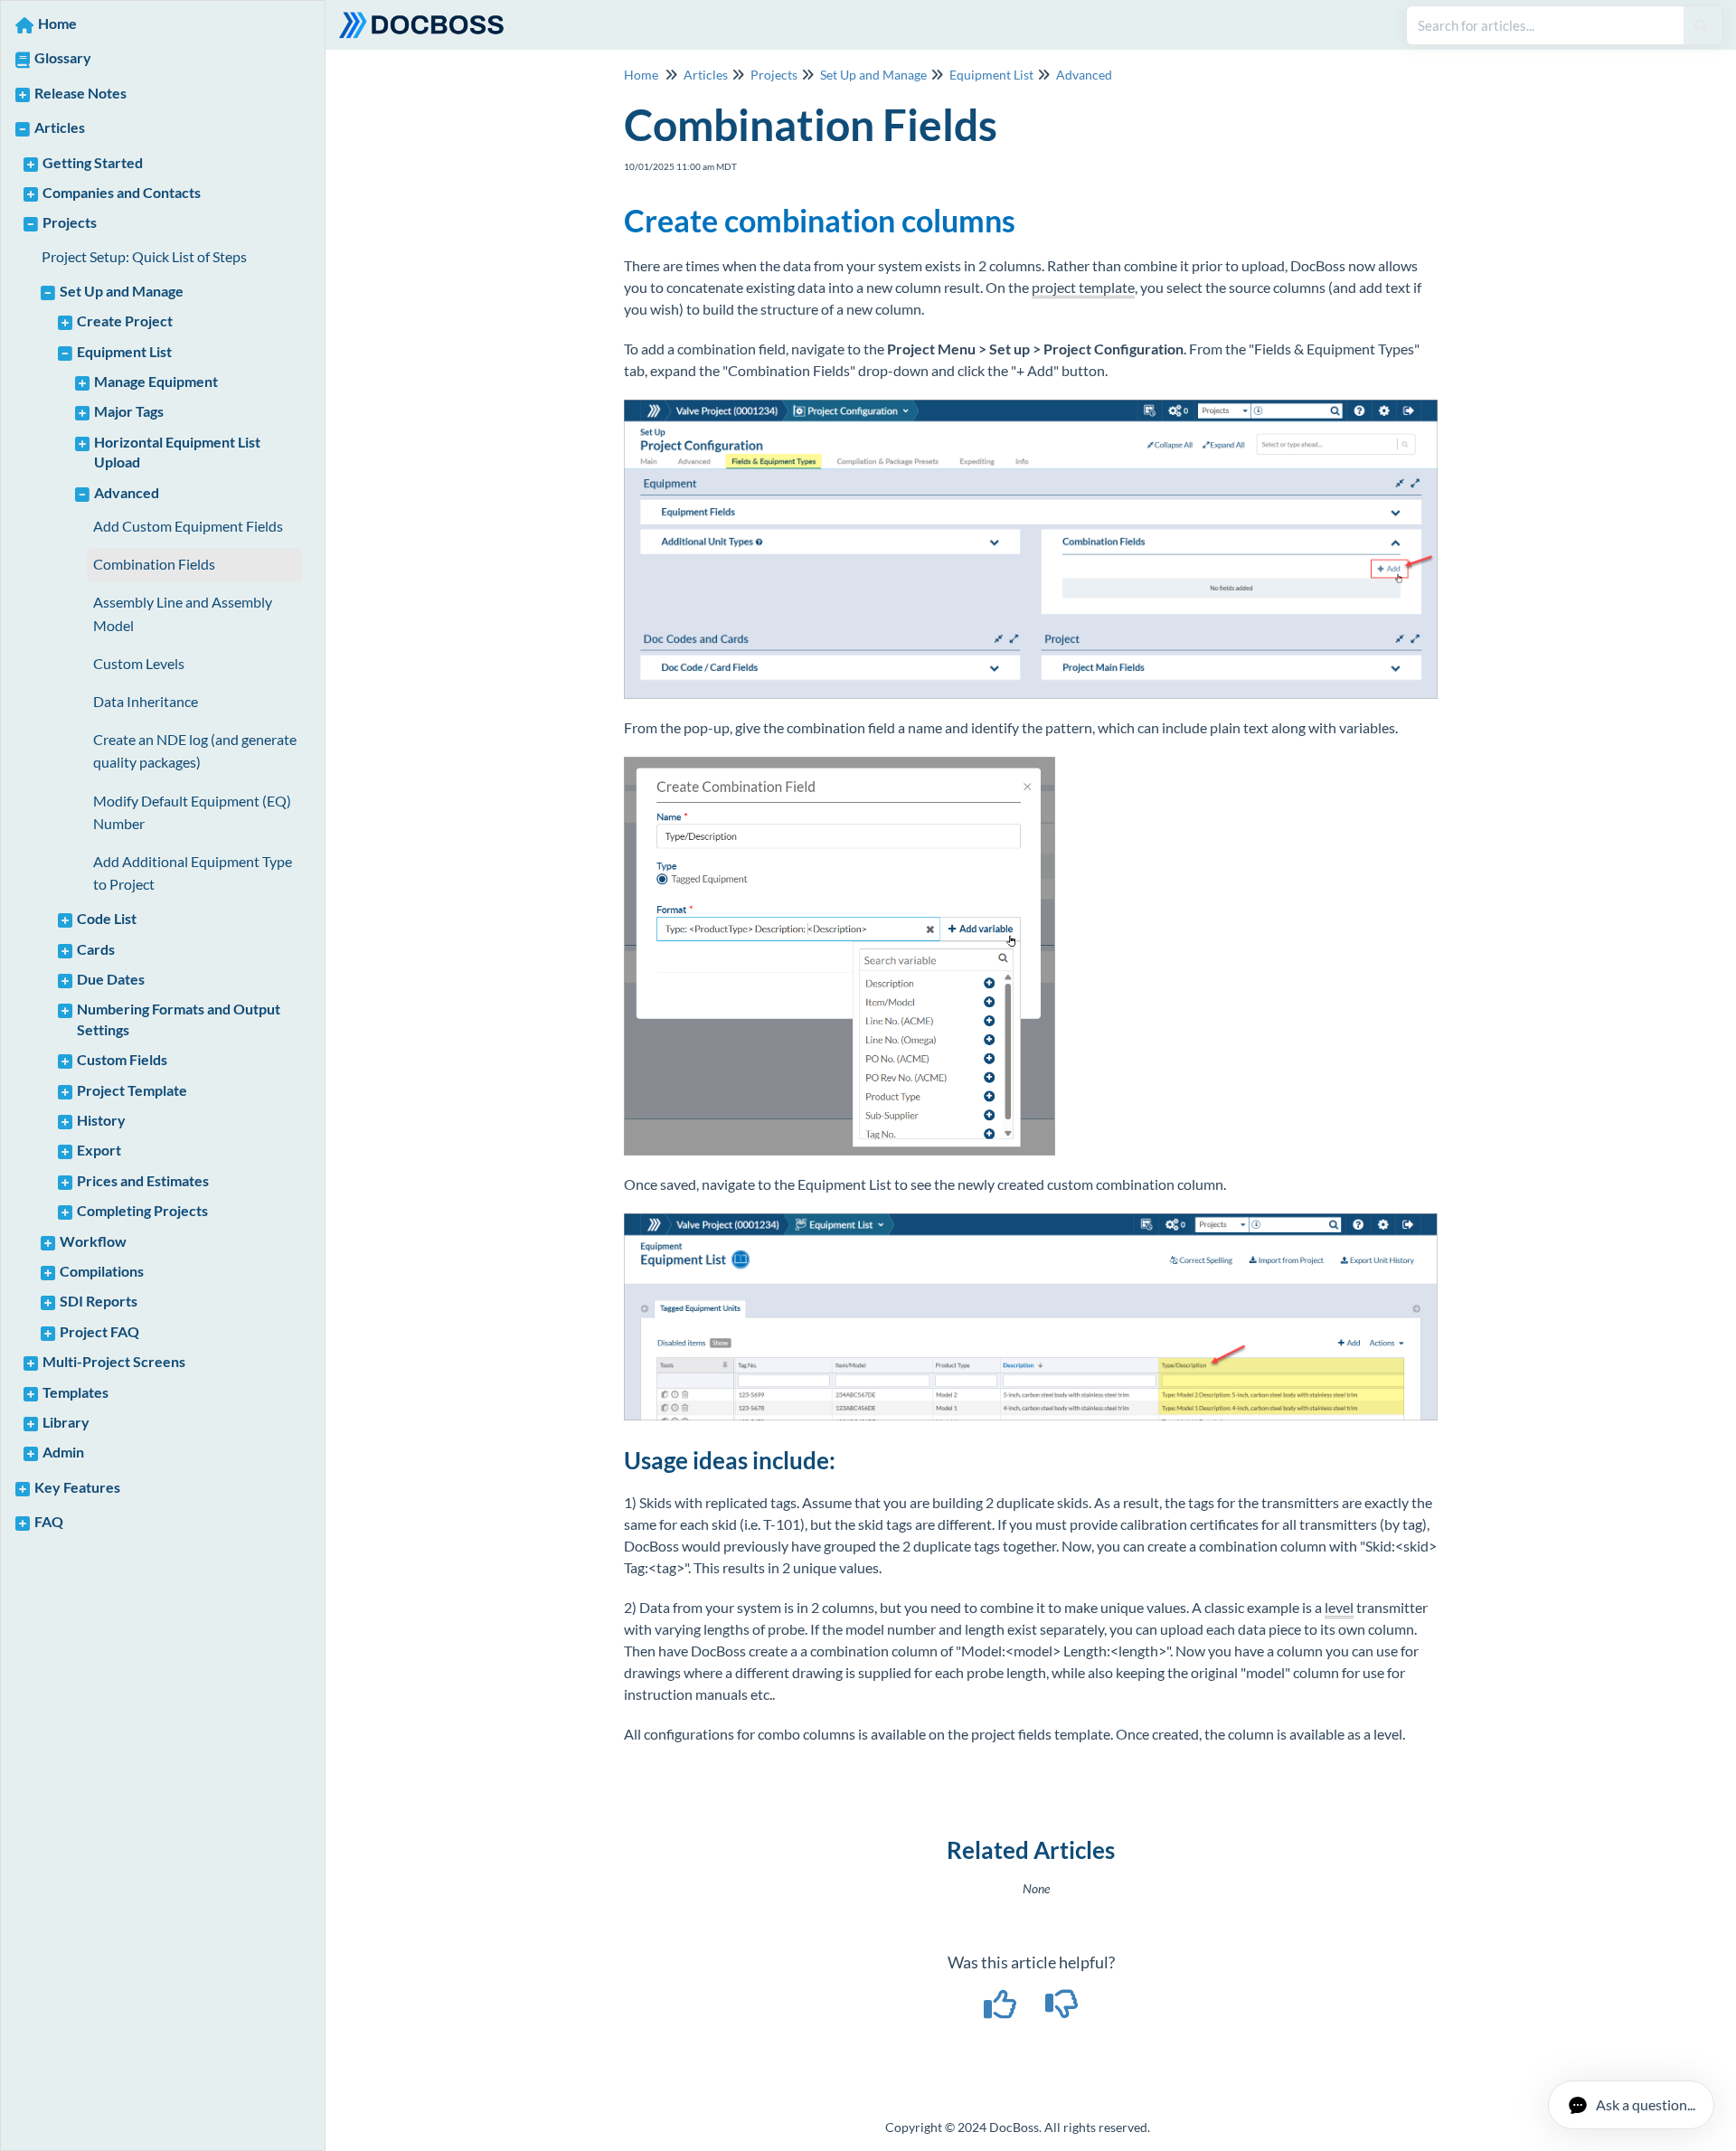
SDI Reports (99, 1301)
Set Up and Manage (122, 291)
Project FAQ (99, 1331)
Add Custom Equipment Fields (188, 526)
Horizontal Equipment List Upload (177, 452)
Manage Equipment (156, 381)
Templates (75, 1392)
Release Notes (80, 93)
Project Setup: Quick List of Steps (144, 256)
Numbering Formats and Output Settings (179, 1019)
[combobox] (1545, 25)
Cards (96, 949)
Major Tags (129, 411)
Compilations (102, 1271)
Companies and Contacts (122, 192)
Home (57, 23)
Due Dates (111, 979)
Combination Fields (154, 564)
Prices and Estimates (143, 1180)
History (101, 1120)
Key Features (77, 1487)
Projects (70, 222)
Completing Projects (142, 1210)
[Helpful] (1002, 2010)
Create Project (125, 321)
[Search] (1701, 25)
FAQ (49, 1521)
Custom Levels (139, 663)
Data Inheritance (146, 701)
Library (66, 1422)
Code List (107, 918)
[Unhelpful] (1062, 2010)
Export (99, 1150)
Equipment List (124, 351)
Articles (60, 127)
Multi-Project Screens (114, 1361)
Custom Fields (122, 1059)
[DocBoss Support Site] (429, 16)
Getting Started (93, 162)
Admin (63, 1452)
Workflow (93, 1241)
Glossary (63, 57)
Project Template (132, 1090)
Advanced (127, 492)
